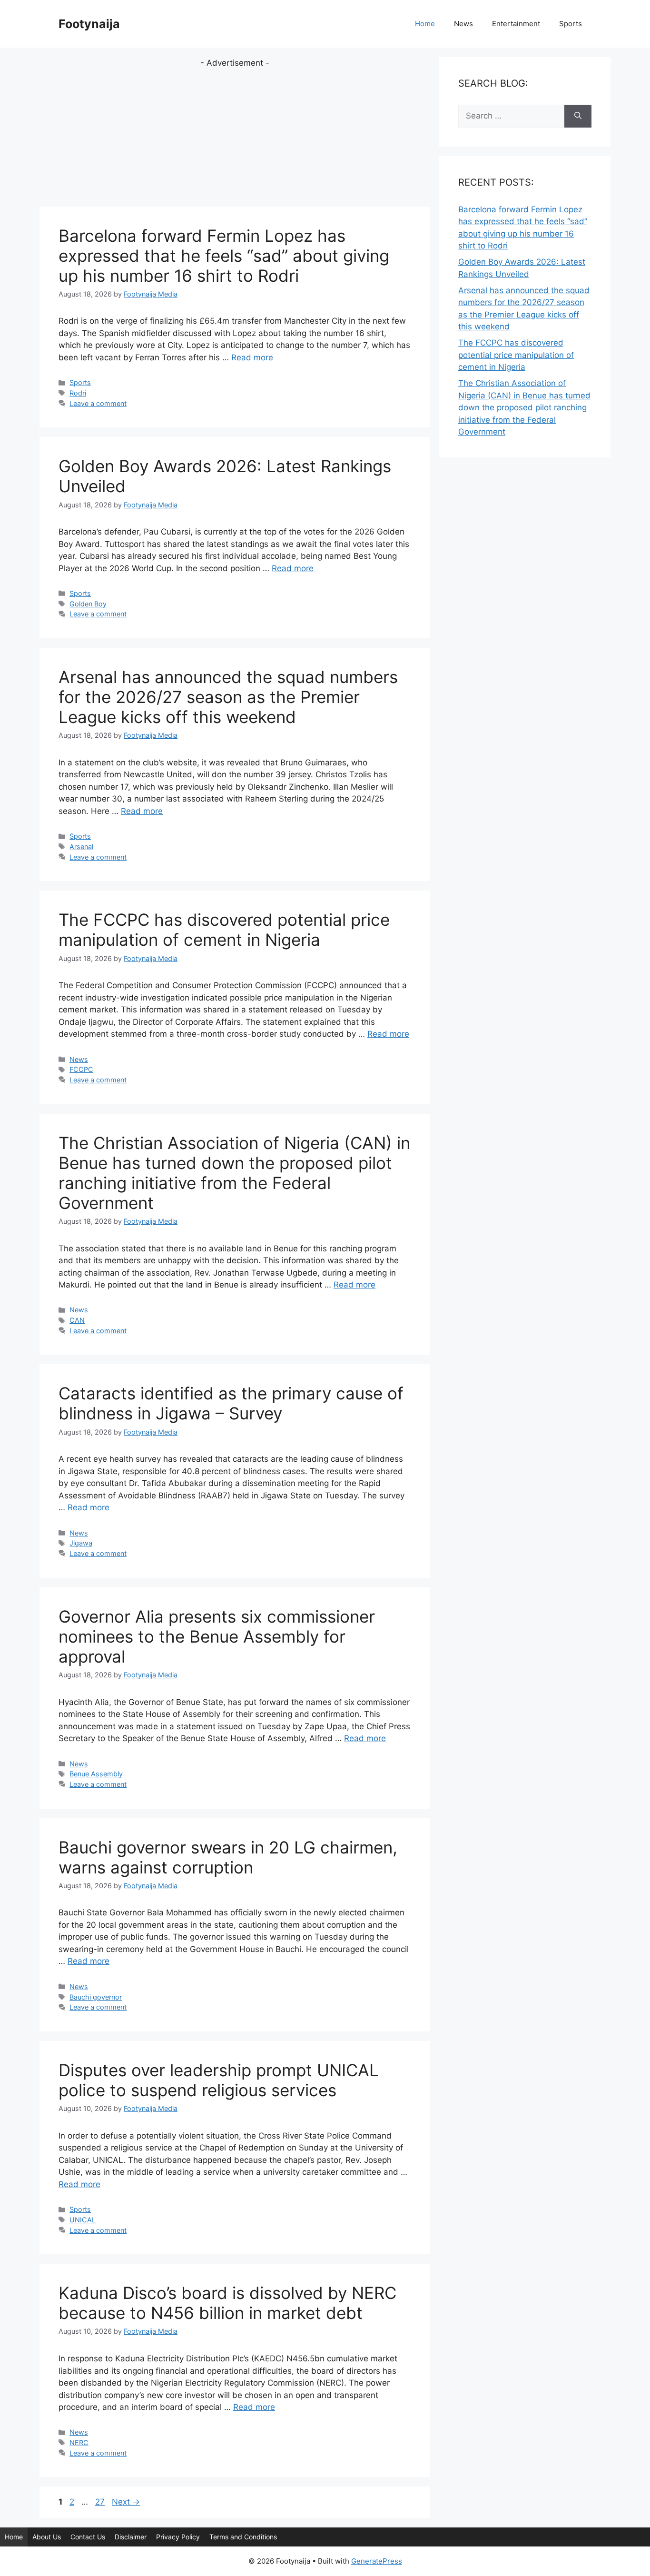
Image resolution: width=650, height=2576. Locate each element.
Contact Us (88, 2537)
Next (126, 2502)
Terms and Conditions (243, 2537)
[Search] (578, 116)
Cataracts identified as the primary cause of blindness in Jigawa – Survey (231, 1403)
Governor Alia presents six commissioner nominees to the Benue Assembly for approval (217, 1636)
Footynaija (89, 24)
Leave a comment (98, 403)
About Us (47, 2537)
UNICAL (83, 2220)
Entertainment (516, 24)
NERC (79, 2442)
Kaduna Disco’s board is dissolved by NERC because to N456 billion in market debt (227, 2303)
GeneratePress (377, 2561)
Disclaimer (131, 2537)
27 (101, 2502)
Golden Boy (88, 604)
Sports (571, 24)
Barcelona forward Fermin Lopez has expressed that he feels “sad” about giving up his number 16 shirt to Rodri (224, 256)
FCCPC (81, 1069)
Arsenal (81, 847)
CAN (77, 1320)
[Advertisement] (235, 136)
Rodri (78, 393)
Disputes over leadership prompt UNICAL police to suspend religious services (219, 2080)
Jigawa (81, 1543)
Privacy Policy (178, 2537)
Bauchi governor (96, 1997)
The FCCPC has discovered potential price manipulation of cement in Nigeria (224, 930)
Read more (252, 357)
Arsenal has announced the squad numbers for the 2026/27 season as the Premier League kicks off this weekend (228, 697)
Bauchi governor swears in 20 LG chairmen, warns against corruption (228, 1857)
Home (425, 24)
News (463, 24)
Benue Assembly (96, 1774)
